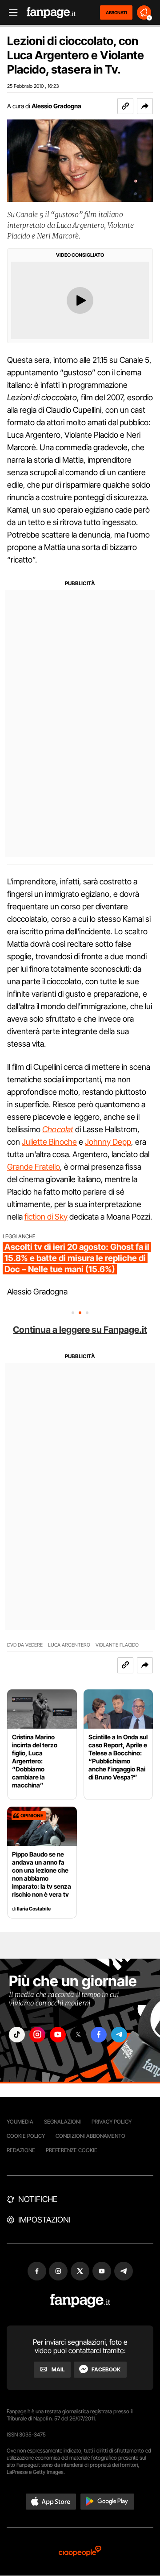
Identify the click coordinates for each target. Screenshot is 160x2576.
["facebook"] (99, 2035)
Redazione (21, 2150)
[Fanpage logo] (51, 13)
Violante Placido (117, 1645)
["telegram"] (119, 2035)
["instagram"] (37, 2035)
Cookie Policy (26, 2136)
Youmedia (20, 2122)
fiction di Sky (46, 1217)
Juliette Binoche (49, 1142)
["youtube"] (58, 2035)
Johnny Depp (108, 1142)
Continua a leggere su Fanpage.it (80, 1330)
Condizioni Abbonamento (90, 2136)
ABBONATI (116, 12)
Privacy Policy (112, 2122)
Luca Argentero (69, 1645)
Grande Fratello (34, 1167)
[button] (145, 106)
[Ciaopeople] (80, 2552)
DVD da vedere (25, 1645)
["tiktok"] (17, 2035)
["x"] (78, 2035)
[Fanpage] (80, 2301)
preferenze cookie (72, 2150)
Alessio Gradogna (56, 106)
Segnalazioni (62, 2122)
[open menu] (10, 13)
